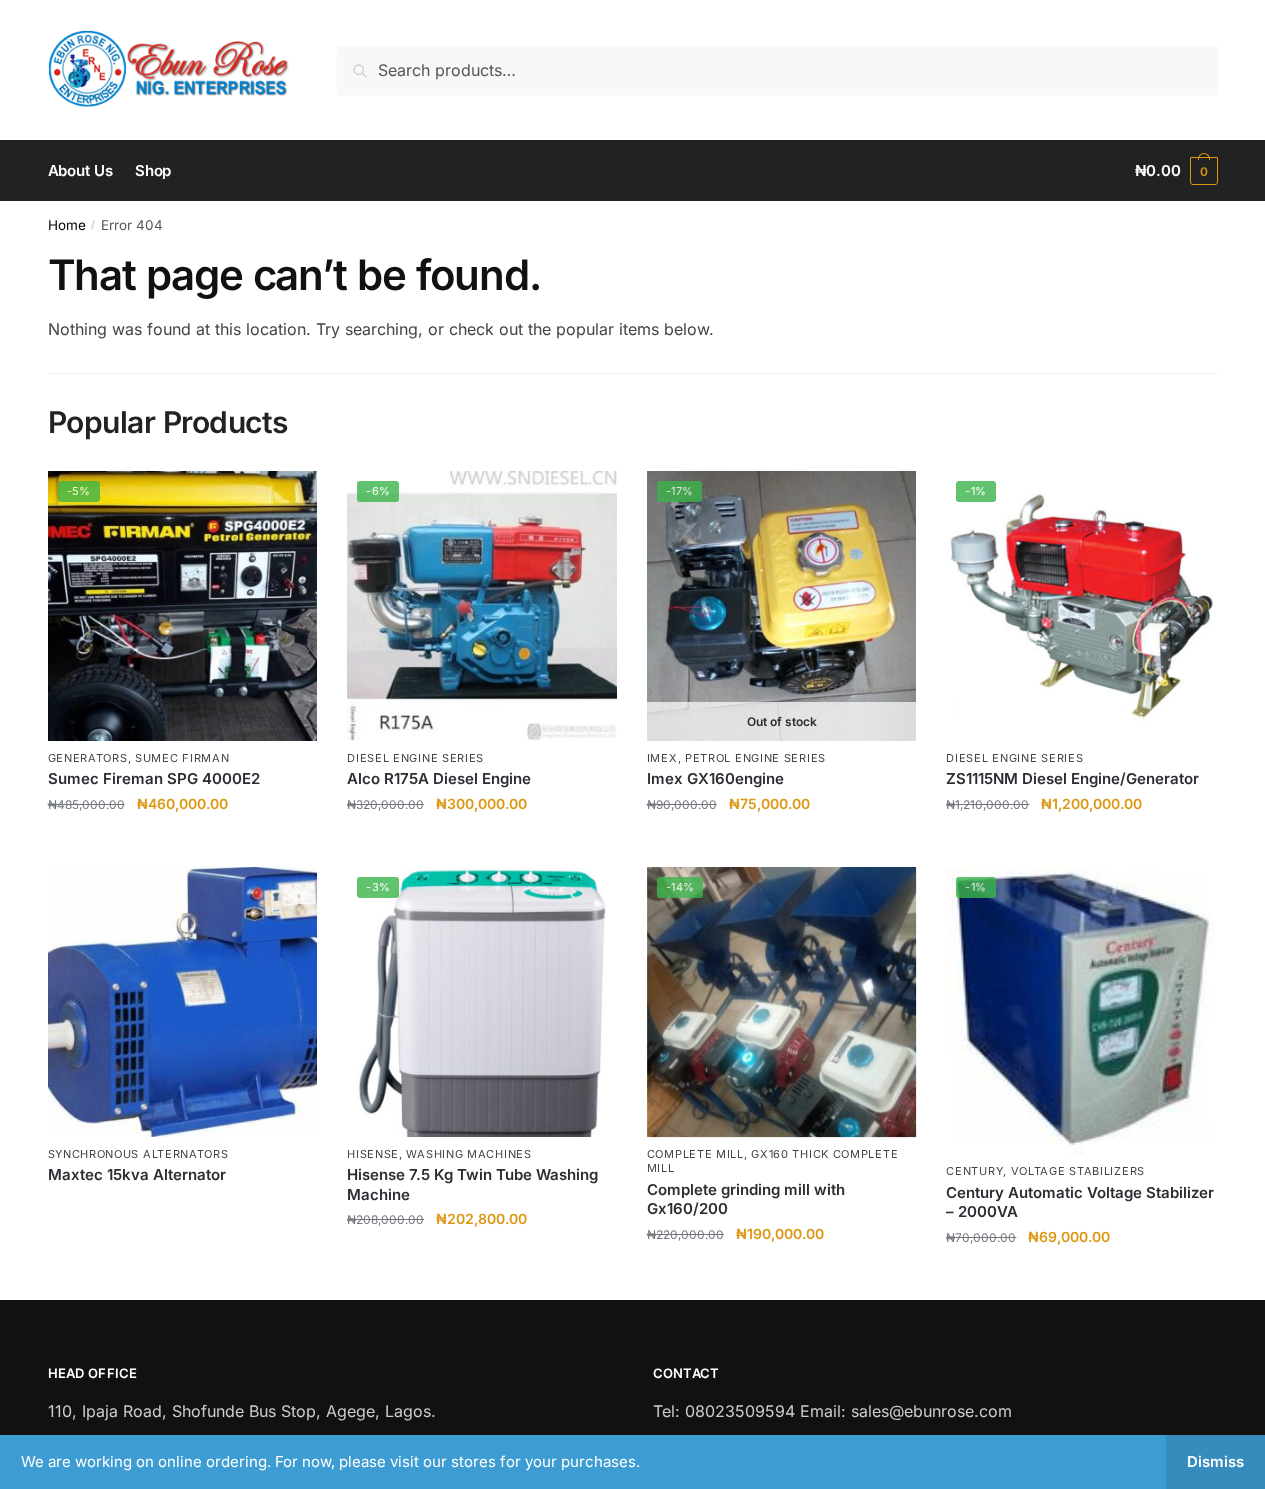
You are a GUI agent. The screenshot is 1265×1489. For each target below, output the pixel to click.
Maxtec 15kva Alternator (137, 1174)
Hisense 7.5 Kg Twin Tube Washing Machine (472, 1184)
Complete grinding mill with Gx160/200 (746, 1199)
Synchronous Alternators (138, 1154)
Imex (662, 758)
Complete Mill (695, 1154)
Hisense (373, 1154)
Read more (782, 843)
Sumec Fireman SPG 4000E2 (154, 778)
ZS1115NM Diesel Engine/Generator (1072, 778)
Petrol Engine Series (755, 758)
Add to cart (182, 843)
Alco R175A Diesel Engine (439, 778)
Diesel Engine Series (415, 758)
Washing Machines (468, 1154)
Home (67, 225)
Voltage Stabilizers (1078, 1171)
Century (974, 1171)
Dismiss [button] (1215, 1461)
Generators (88, 758)
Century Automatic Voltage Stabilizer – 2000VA (1080, 1202)
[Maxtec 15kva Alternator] (183, 1002)
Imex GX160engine (715, 778)
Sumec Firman (182, 758)
